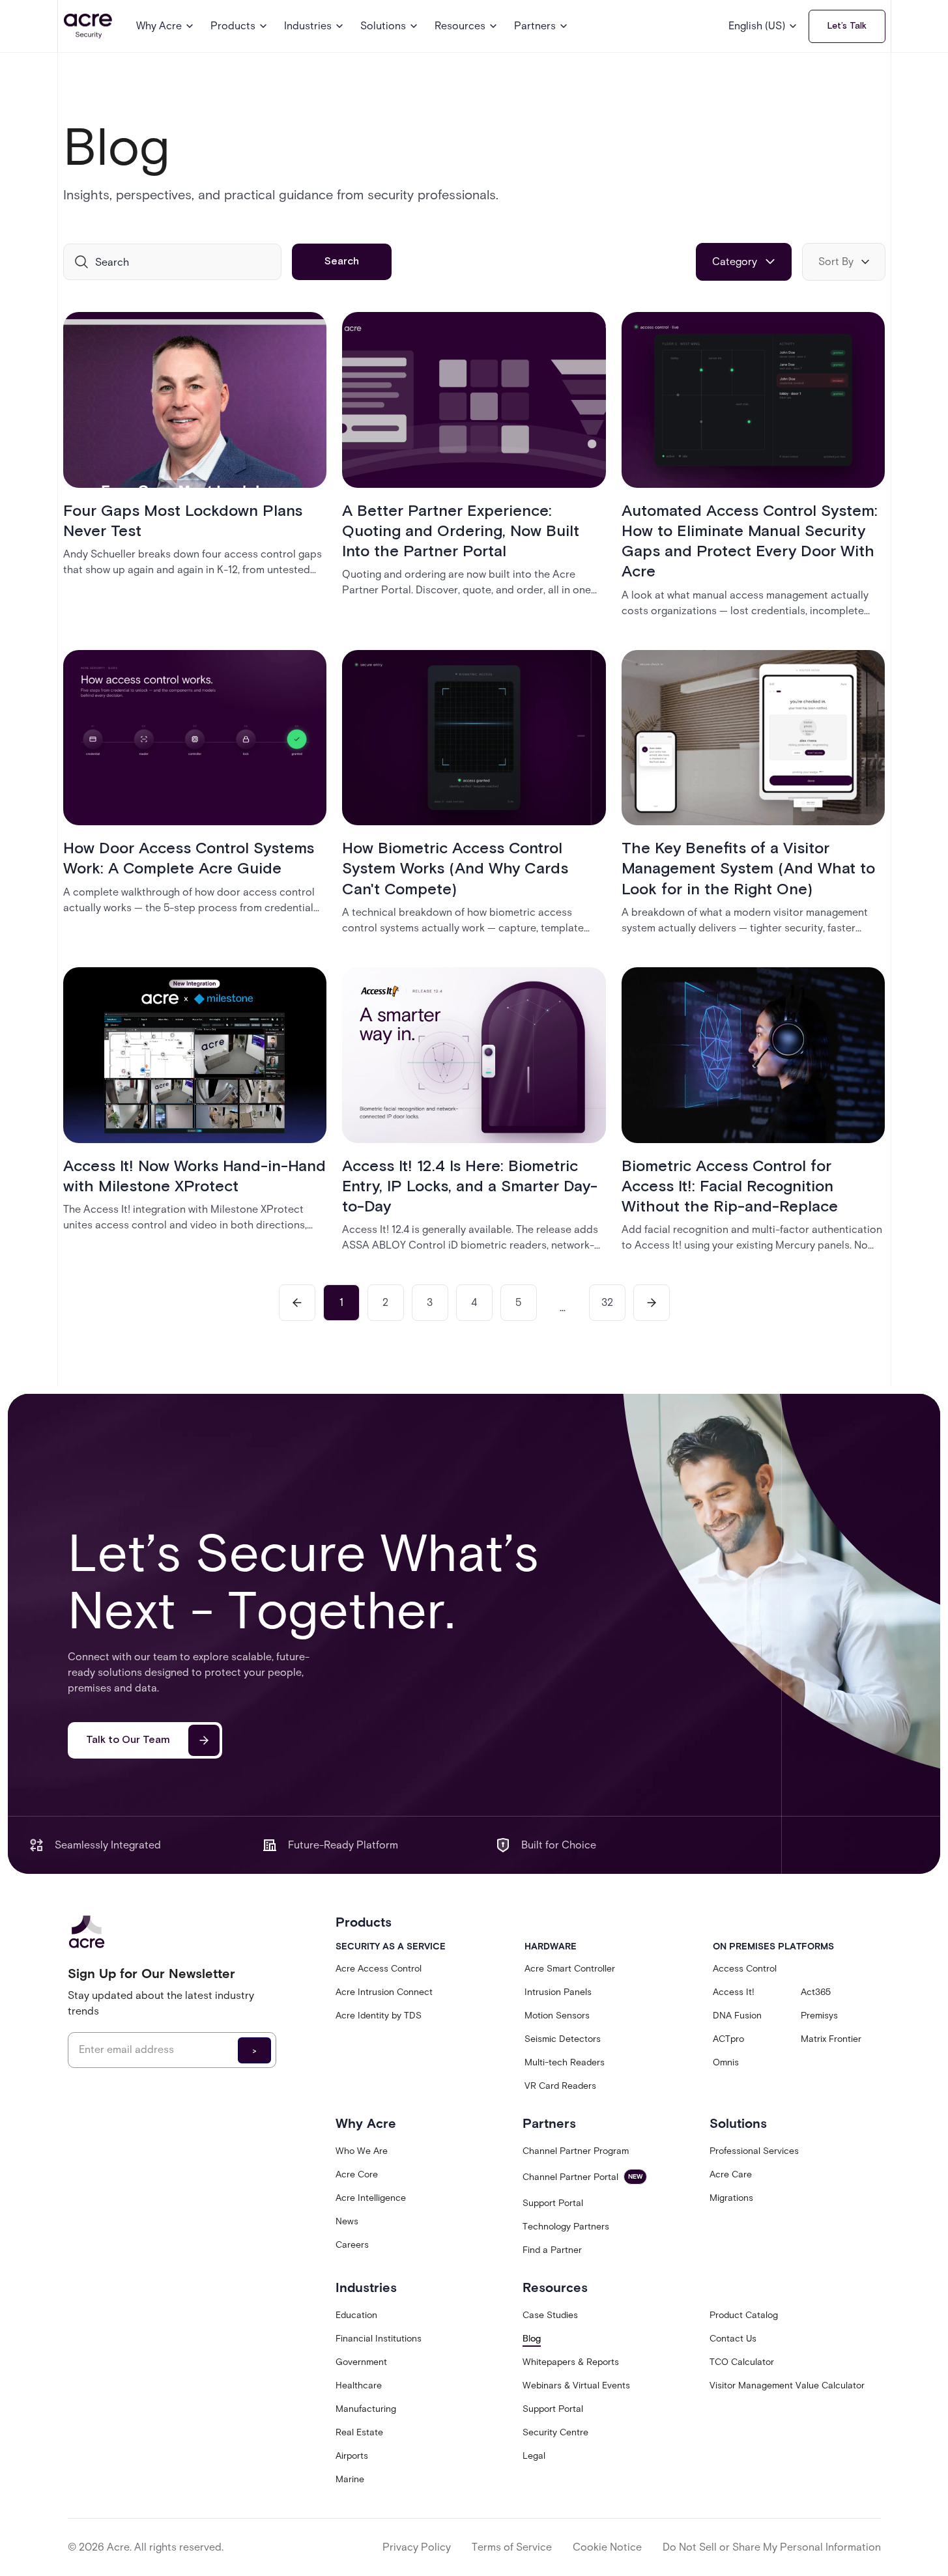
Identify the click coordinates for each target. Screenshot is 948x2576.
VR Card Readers (560, 2086)
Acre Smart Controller (570, 1969)
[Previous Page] (297, 1303)
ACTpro (728, 2039)
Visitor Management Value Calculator (787, 2385)
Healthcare (359, 2385)
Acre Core (357, 2174)
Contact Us (733, 2339)
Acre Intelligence (371, 2198)
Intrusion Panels (558, 1992)
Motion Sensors (557, 2016)
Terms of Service (512, 2547)
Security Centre (555, 2432)
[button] (165, 26)
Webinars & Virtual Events (576, 2385)
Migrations (731, 2198)
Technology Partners (566, 2227)
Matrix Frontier (831, 2039)
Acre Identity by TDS (379, 2016)
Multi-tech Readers (565, 2062)
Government (361, 2362)
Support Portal (553, 2203)
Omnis (726, 2062)
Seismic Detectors (563, 2039)
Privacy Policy (417, 2547)
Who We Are (362, 2151)
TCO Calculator (742, 2362)
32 (607, 1302)
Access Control (745, 1969)
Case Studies (550, 2315)
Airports (352, 2456)
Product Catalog (744, 2315)
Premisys (819, 2016)
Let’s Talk (847, 26)
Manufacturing (366, 2409)
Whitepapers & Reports (571, 2362)
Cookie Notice (607, 2547)
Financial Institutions (379, 2339)
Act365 (816, 1992)
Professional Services (754, 2151)
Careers (352, 2245)
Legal (534, 2456)
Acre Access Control (379, 1969)
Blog (532, 2339)
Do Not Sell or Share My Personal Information (772, 2547)
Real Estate (359, 2432)
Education (356, 2315)
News (347, 2221)
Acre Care (731, 2174)
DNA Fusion (737, 2016)
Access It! (734, 1992)
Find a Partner (552, 2250)
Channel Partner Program (576, 2151)
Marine (350, 2479)
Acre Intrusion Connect (384, 1992)
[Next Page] (652, 1303)
